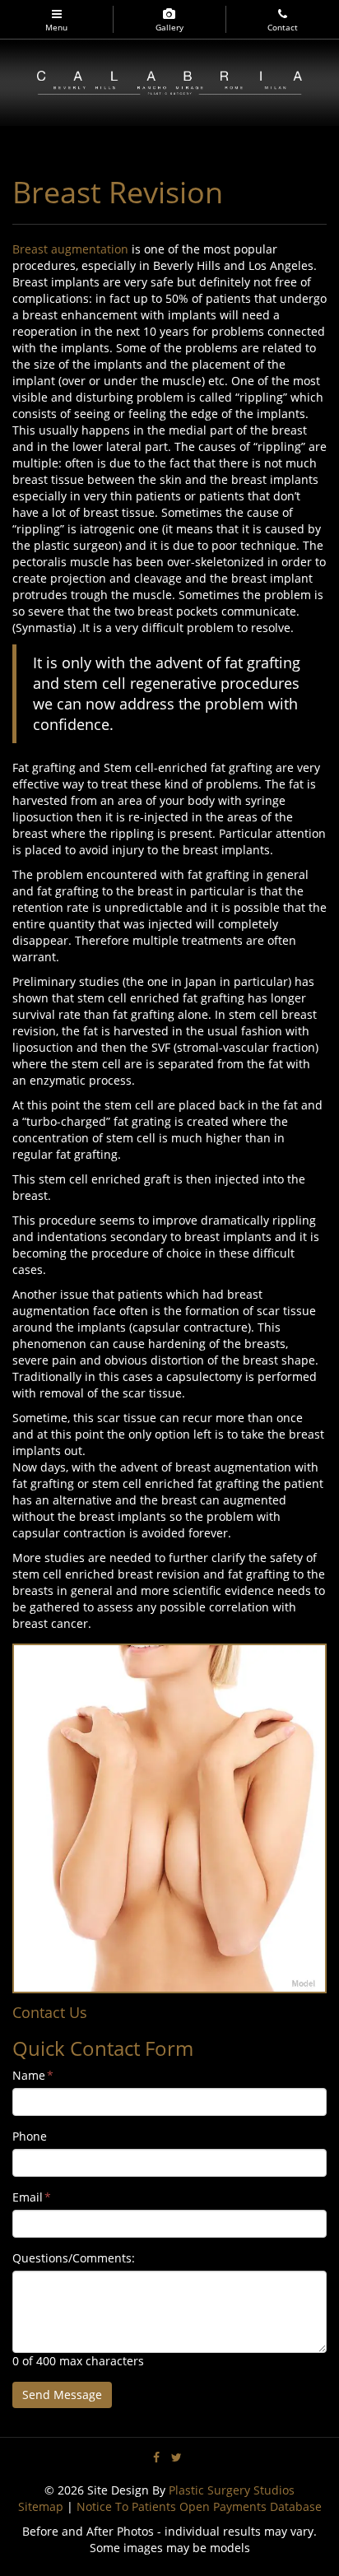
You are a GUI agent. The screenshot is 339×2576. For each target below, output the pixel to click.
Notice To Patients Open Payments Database (199, 2506)
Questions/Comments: (74, 2258)
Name (33, 2075)
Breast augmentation (70, 249)
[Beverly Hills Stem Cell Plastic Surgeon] (169, 81)
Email (32, 2197)
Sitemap (41, 2506)
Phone (30, 2136)
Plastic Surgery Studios (232, 2490)
